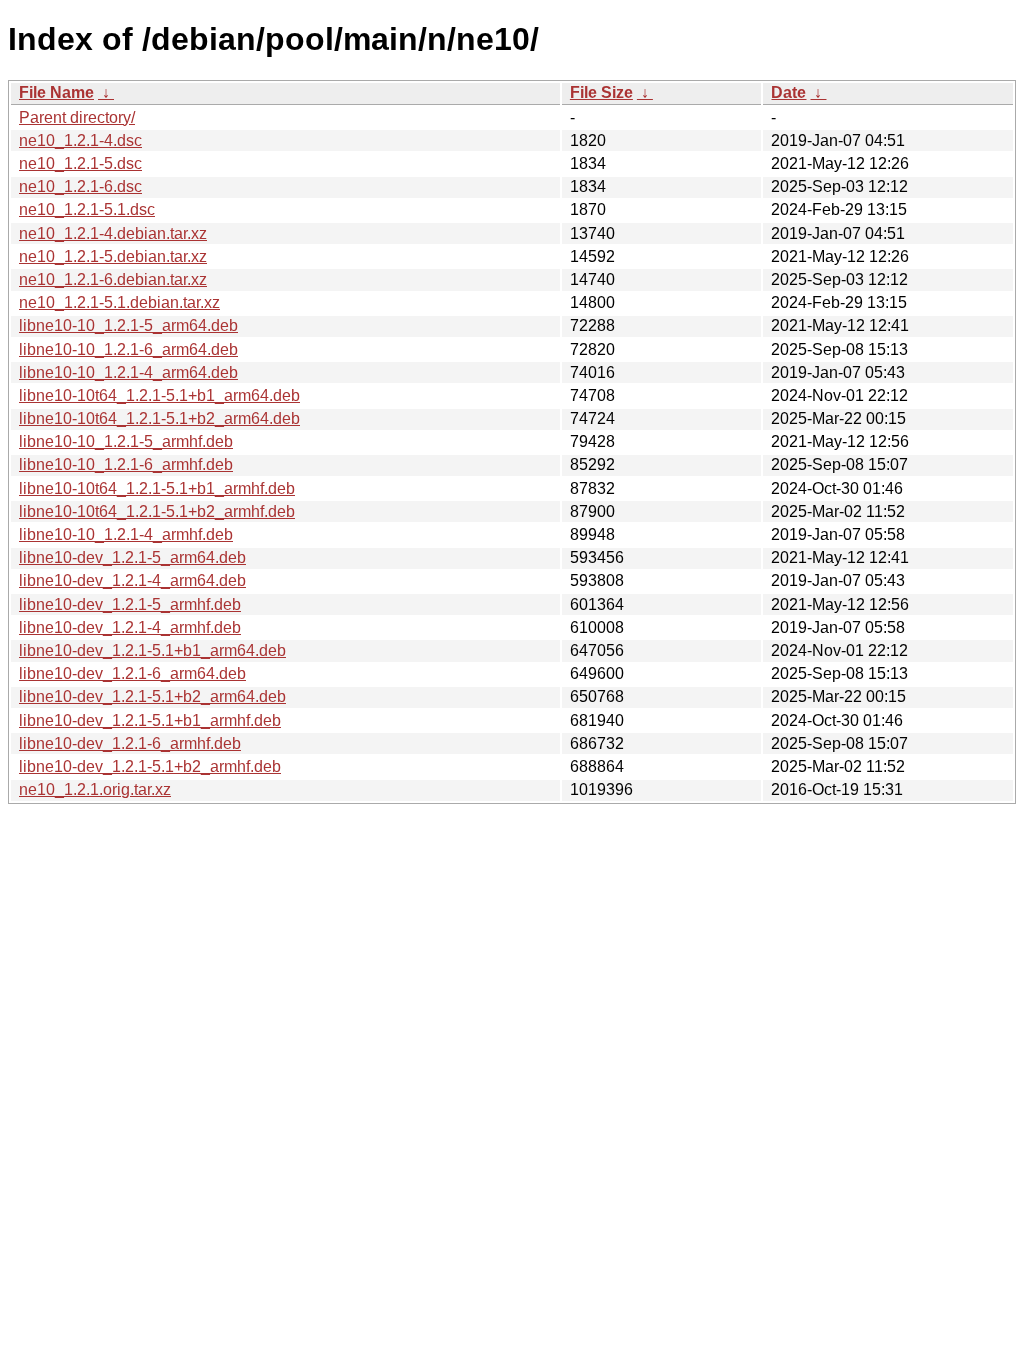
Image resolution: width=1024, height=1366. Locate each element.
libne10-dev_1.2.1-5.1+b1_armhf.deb (150, 720)
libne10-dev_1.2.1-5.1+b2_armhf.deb (150, 766)
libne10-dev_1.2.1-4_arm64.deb (132, 580)
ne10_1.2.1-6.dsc (80, 186)
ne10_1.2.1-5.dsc (80, 163)
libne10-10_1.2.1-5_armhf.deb (126, 441)
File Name (56, 92)
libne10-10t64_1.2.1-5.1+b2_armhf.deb (157, 511)
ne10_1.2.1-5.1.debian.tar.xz (119, 302)
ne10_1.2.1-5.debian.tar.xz (113, 256)
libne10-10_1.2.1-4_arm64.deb (128, 372)
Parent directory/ (77, 117)
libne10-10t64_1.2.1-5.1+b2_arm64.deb (159, 418)
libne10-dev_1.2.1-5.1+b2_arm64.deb (152, 696)
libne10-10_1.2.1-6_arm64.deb (128, 349)
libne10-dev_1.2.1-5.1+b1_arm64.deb (152, 650)
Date (788, 92)
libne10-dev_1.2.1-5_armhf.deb (130, 604)
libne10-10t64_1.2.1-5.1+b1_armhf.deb (157, 488)
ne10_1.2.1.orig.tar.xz (95, 789)
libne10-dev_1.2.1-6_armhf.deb (130, 743)
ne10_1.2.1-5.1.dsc (87, 209)
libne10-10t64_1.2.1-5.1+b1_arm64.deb (159, 395)
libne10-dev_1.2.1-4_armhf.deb (130, 627)
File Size (601, 92)
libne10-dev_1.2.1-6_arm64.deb (132, 673)
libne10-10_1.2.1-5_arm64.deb (128, 325)
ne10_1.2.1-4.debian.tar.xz (113, 233)
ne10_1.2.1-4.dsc (80, 140)
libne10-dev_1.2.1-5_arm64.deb (132, 557)
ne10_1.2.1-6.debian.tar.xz (113, 279)
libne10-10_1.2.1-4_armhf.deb (126, 534)
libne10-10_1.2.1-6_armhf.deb (126, 464)
